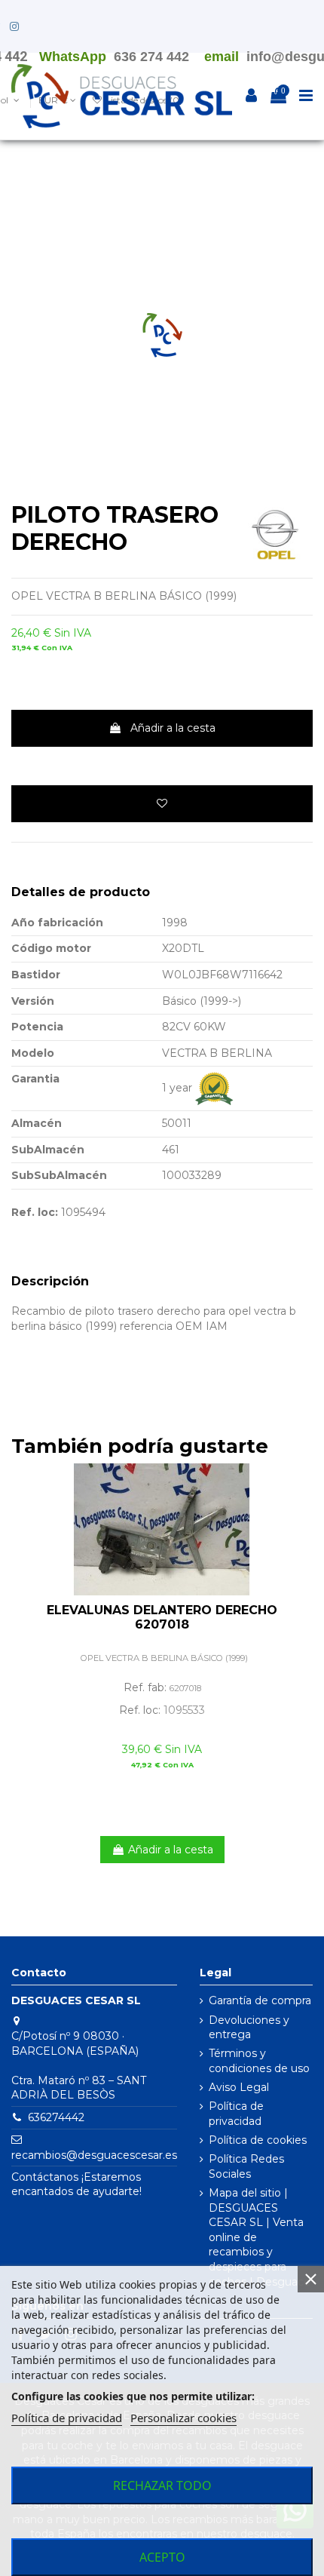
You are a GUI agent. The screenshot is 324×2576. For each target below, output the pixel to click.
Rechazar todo (162, 2485)
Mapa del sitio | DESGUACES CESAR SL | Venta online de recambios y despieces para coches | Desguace (260, 2237)
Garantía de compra (260, 2000)
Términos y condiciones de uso (259, 2061)
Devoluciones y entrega (249, 2028)
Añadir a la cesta (173, 728)
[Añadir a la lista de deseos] (162, 804)
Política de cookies (258, 2140)
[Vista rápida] (301, 1512)
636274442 (56, 2117)
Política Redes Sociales (246, 2166)
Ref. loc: (35, 1212)
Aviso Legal (239, 2087)
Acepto (162, 2557)
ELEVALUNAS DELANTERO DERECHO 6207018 (162, 1617)
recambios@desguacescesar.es (94, 2155)
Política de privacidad (236, 2114)
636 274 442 (151, 57)
